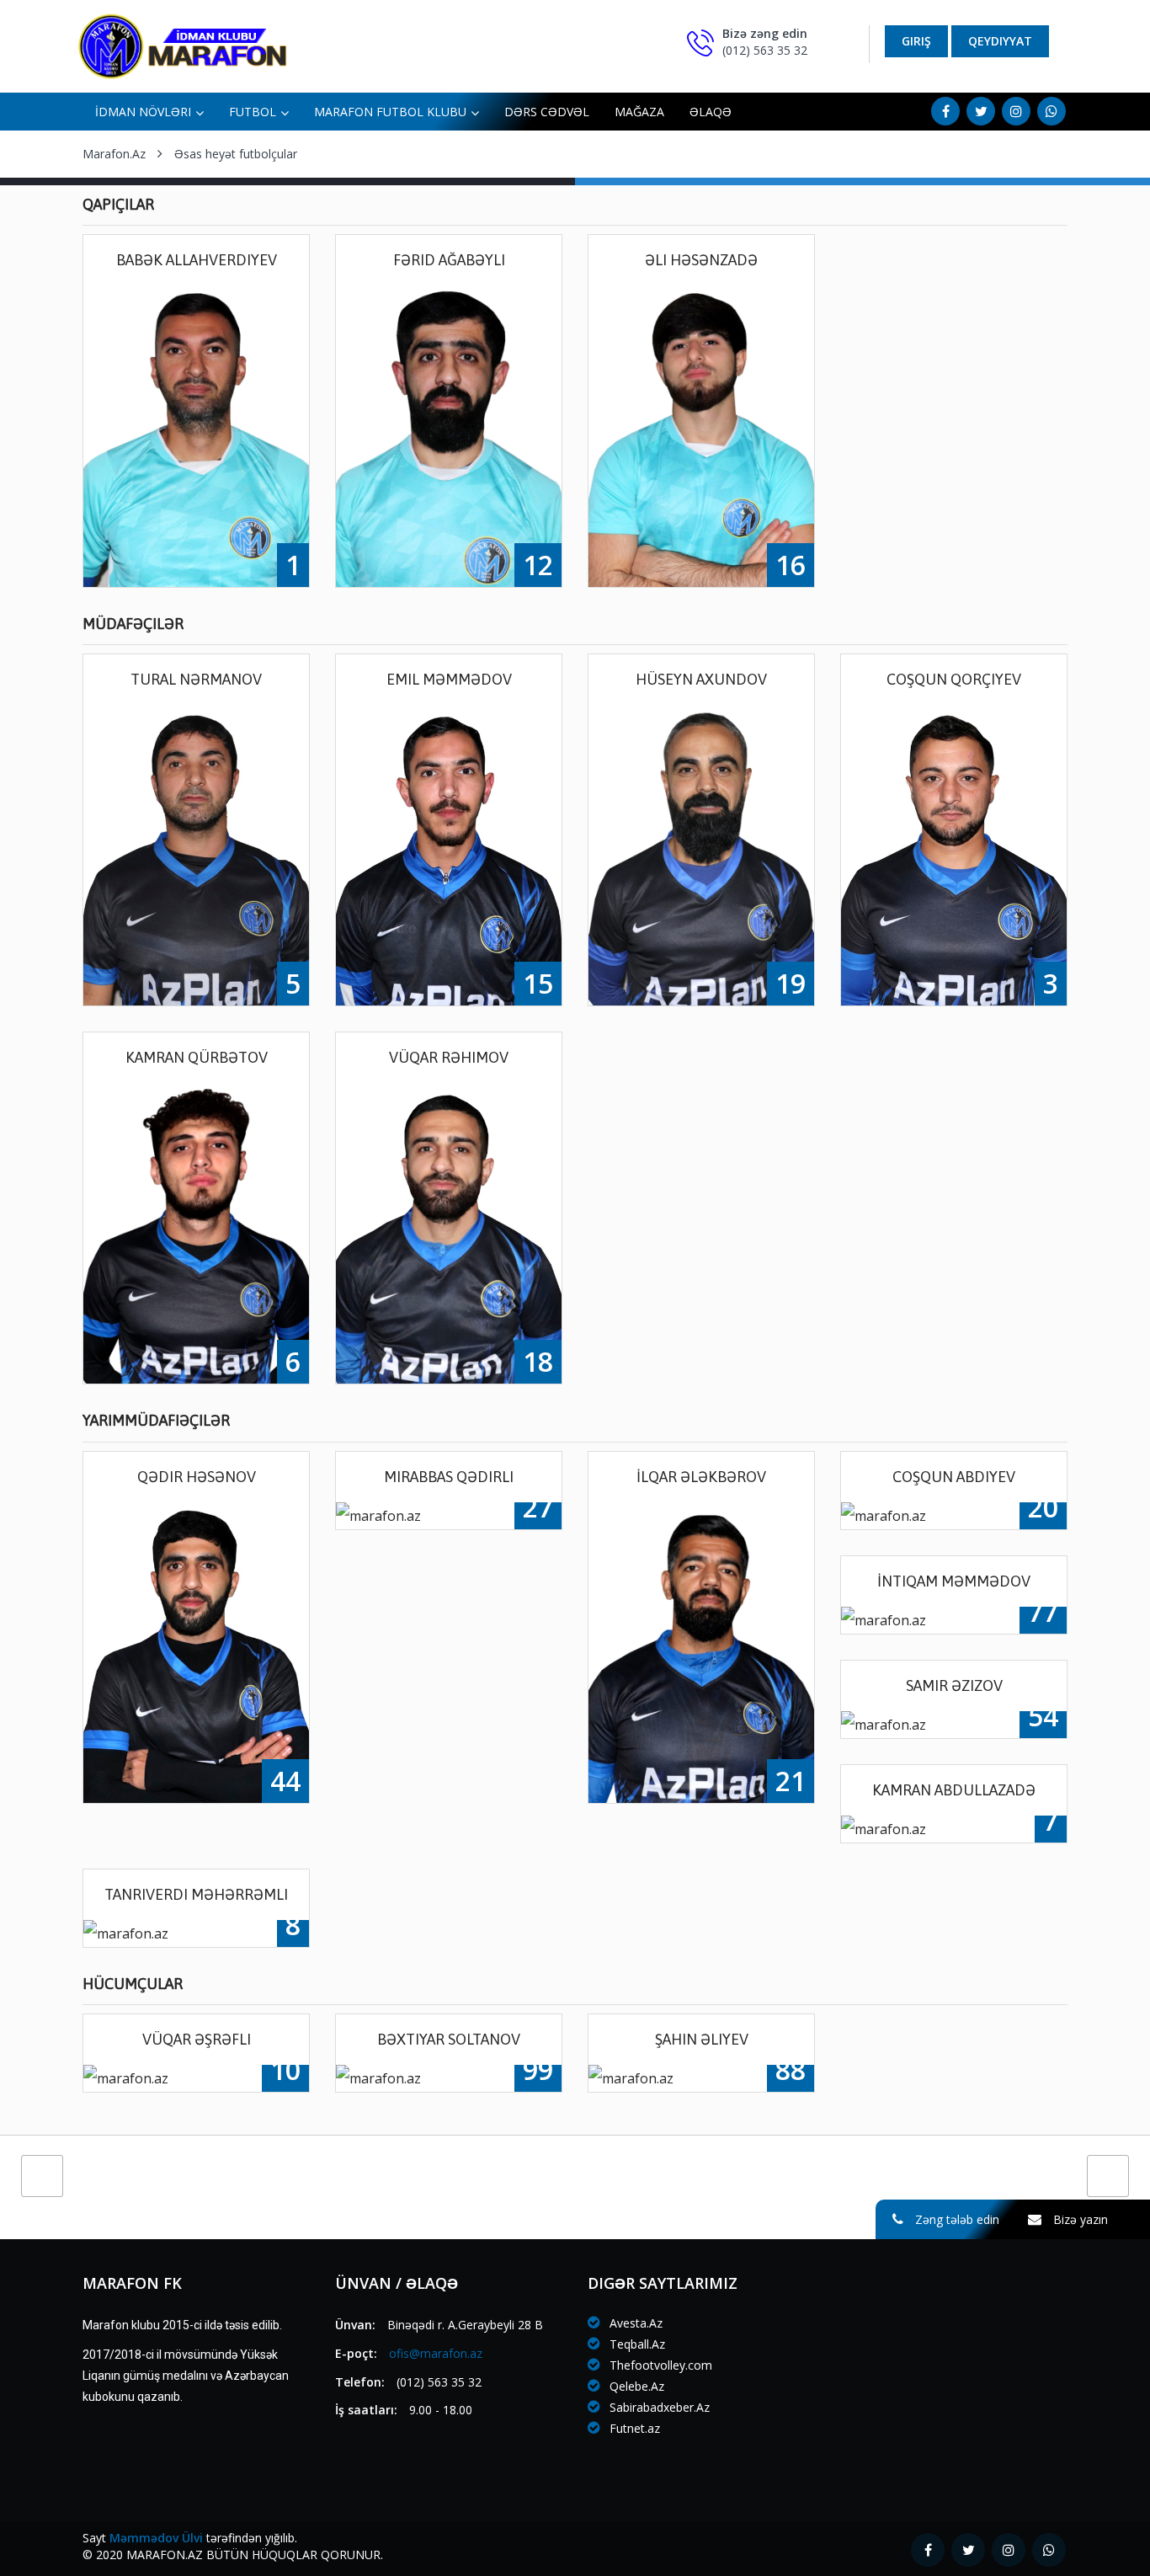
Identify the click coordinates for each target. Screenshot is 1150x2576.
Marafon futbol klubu (390, 112)
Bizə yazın (1079, 2219)
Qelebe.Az (635, 2386)
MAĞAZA (639, 112)
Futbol (253, 112)
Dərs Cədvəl (547, 112)
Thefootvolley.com (659, 2365)
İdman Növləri (143, 112)
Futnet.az (633, 2428)
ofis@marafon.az (436, 2353)
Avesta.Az (634, 2323)
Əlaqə (711, 112)
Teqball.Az (636, 2344)
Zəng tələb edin (956, 2219)
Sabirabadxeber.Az (658, 2407)
